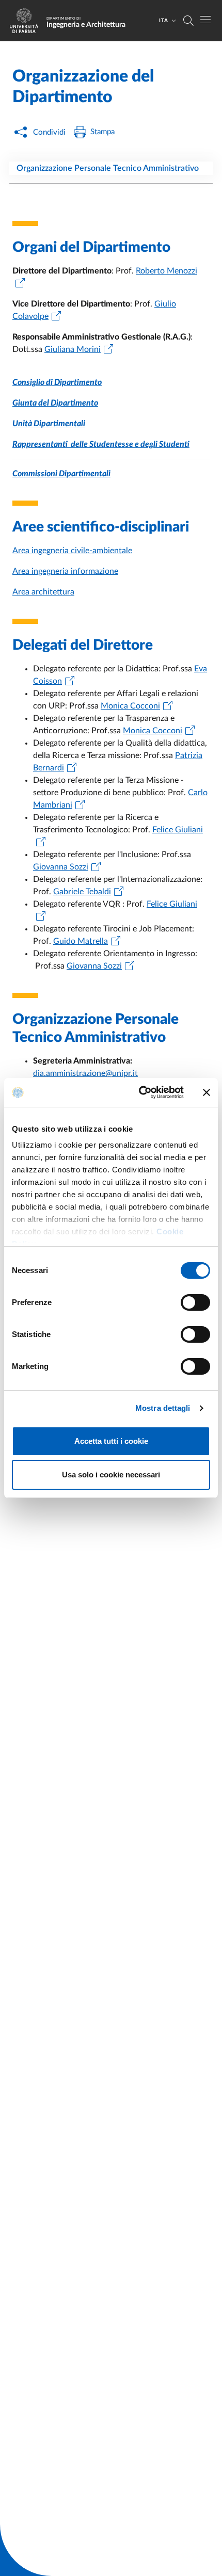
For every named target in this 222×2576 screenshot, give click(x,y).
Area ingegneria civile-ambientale (72, 551)
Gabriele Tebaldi (82, 892)
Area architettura (43, 592)
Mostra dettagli (163, 1408)
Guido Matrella (81, 941)
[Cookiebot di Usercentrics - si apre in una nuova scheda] (140, 1092)
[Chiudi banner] (207, 1092)
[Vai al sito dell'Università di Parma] (27, 21)
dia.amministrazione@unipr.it (85, 1073)
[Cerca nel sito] (188, 21)
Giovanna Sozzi (61, 867)
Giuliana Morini (73, 349)
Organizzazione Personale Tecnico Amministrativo (108, 168)
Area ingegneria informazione (65, 571)
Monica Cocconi (130, 706)
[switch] (195, 1302)
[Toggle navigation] (205, 20)
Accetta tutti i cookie (111, 1441)
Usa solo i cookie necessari (111, 1475)
